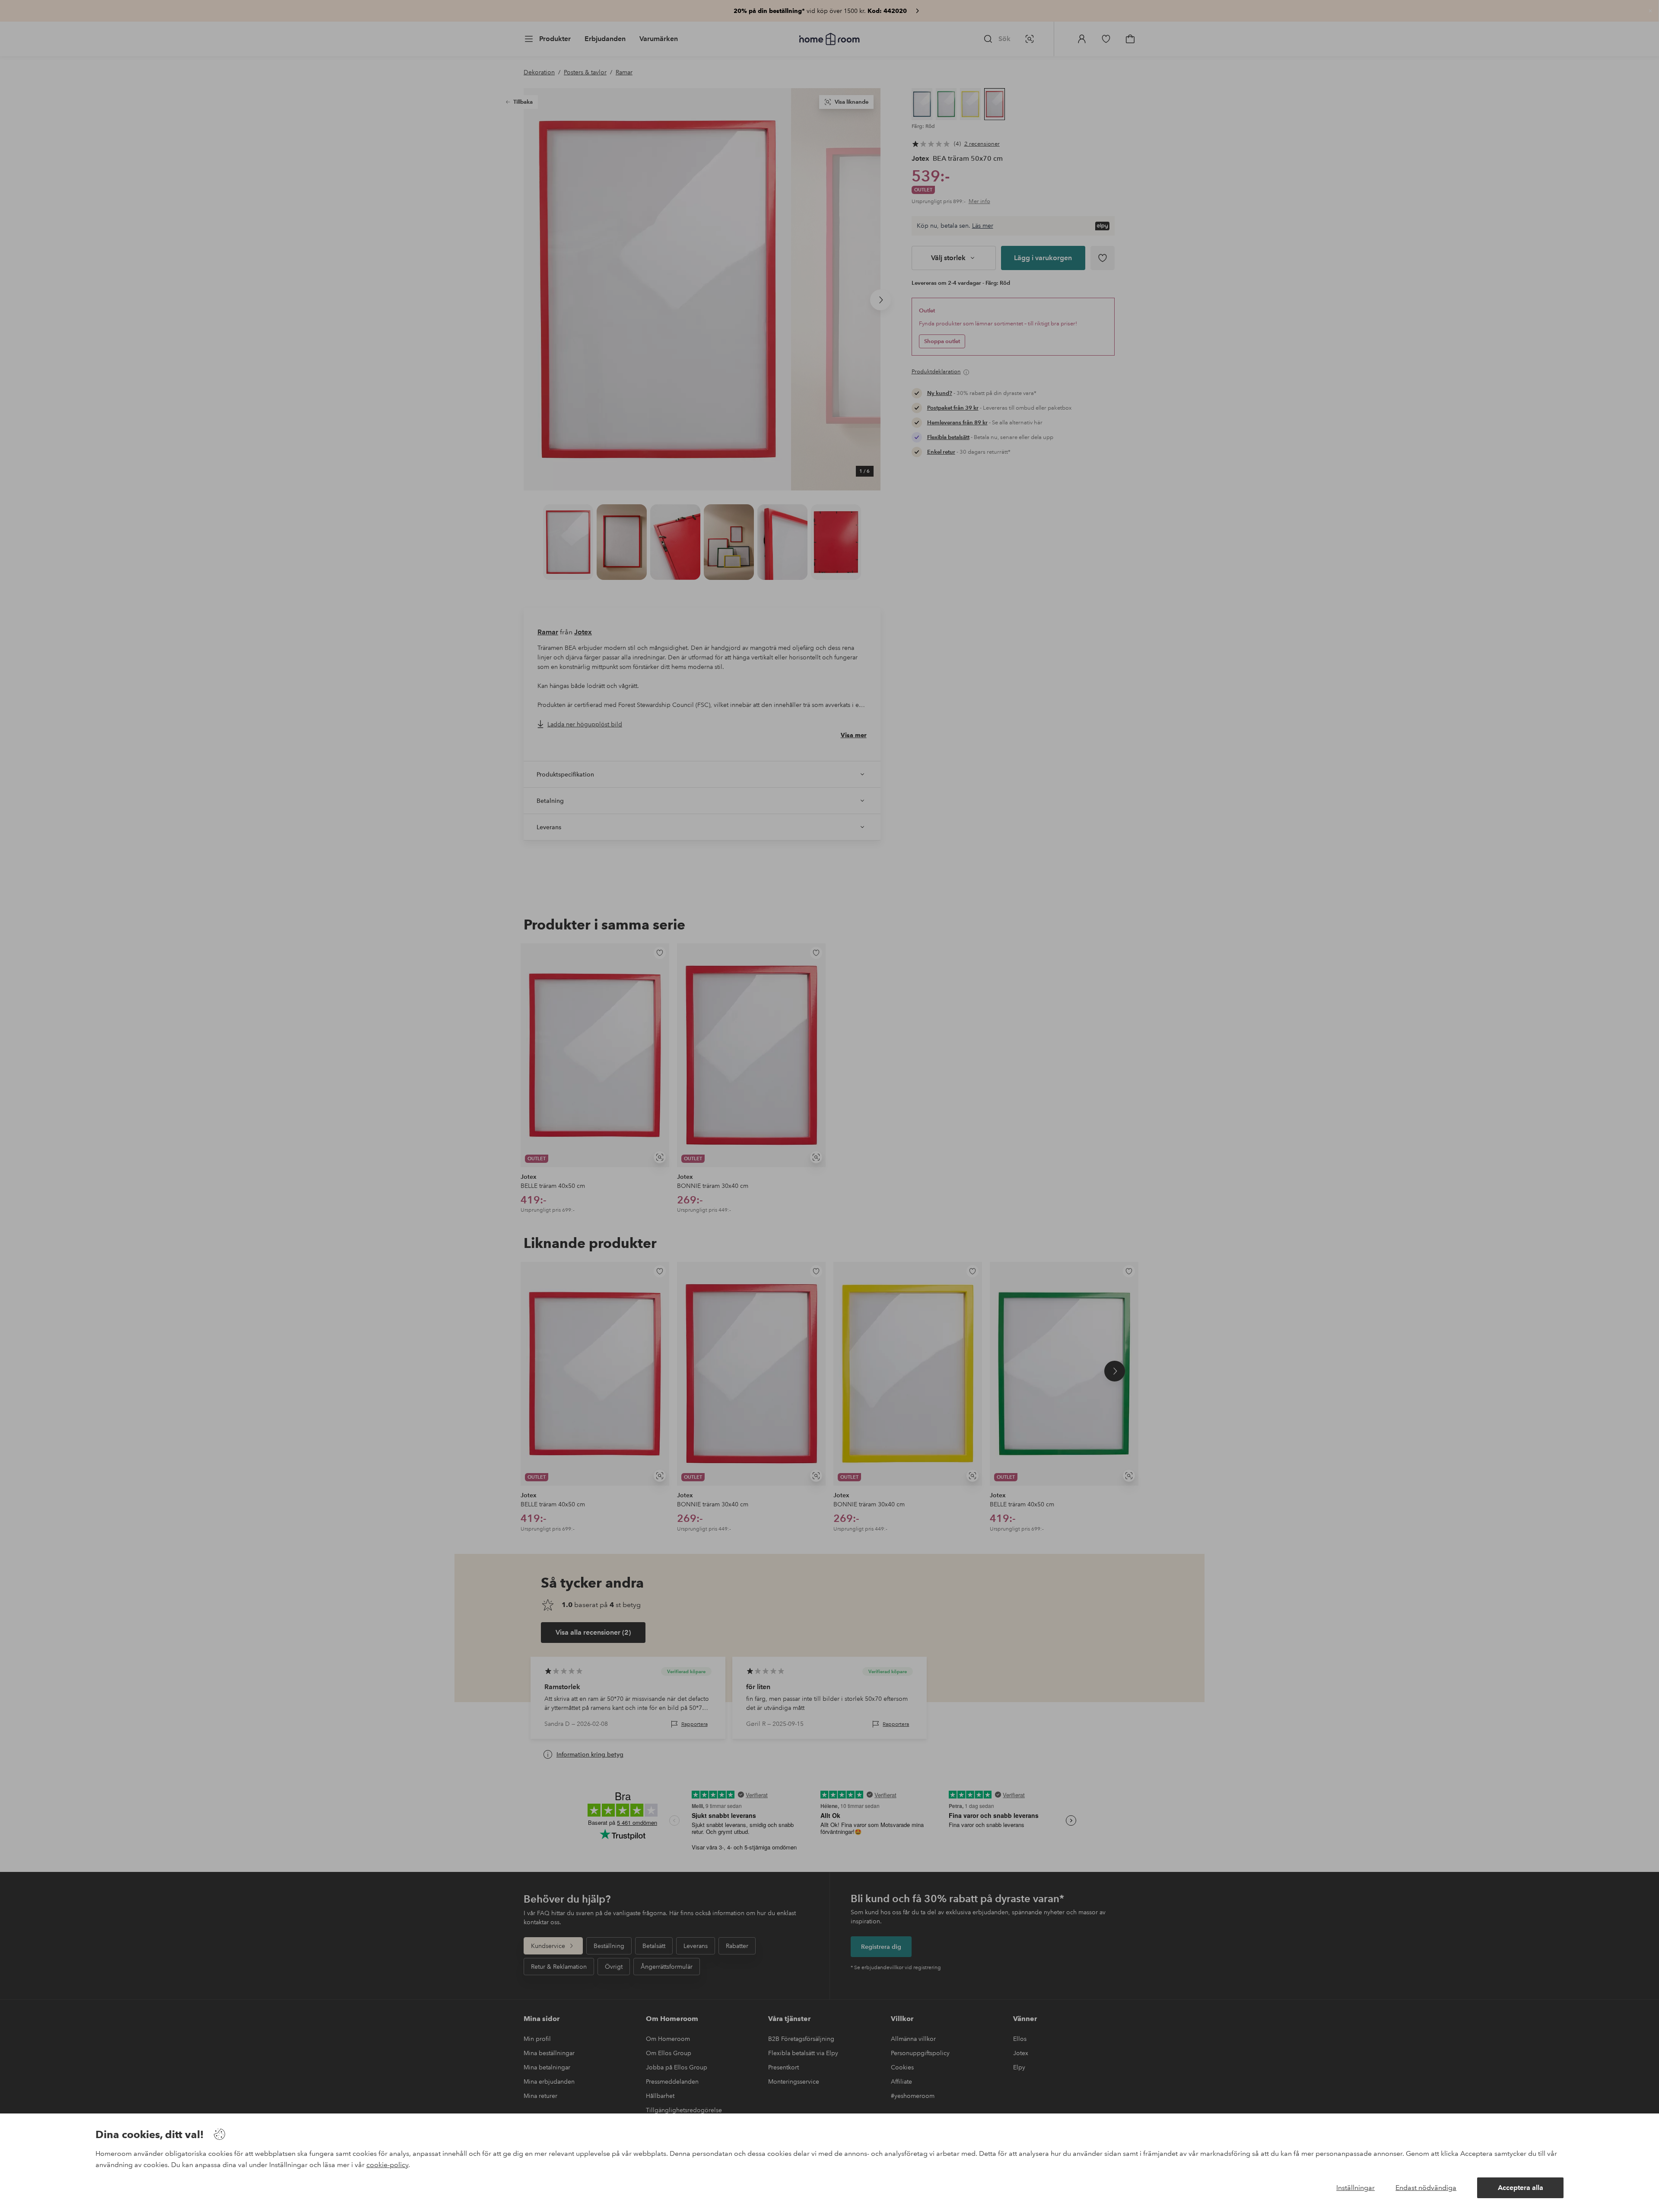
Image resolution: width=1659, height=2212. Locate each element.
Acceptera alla (1521, 2188)
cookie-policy (387, 2165)
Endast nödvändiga (1426, 2188)
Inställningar (1355, 2188)
